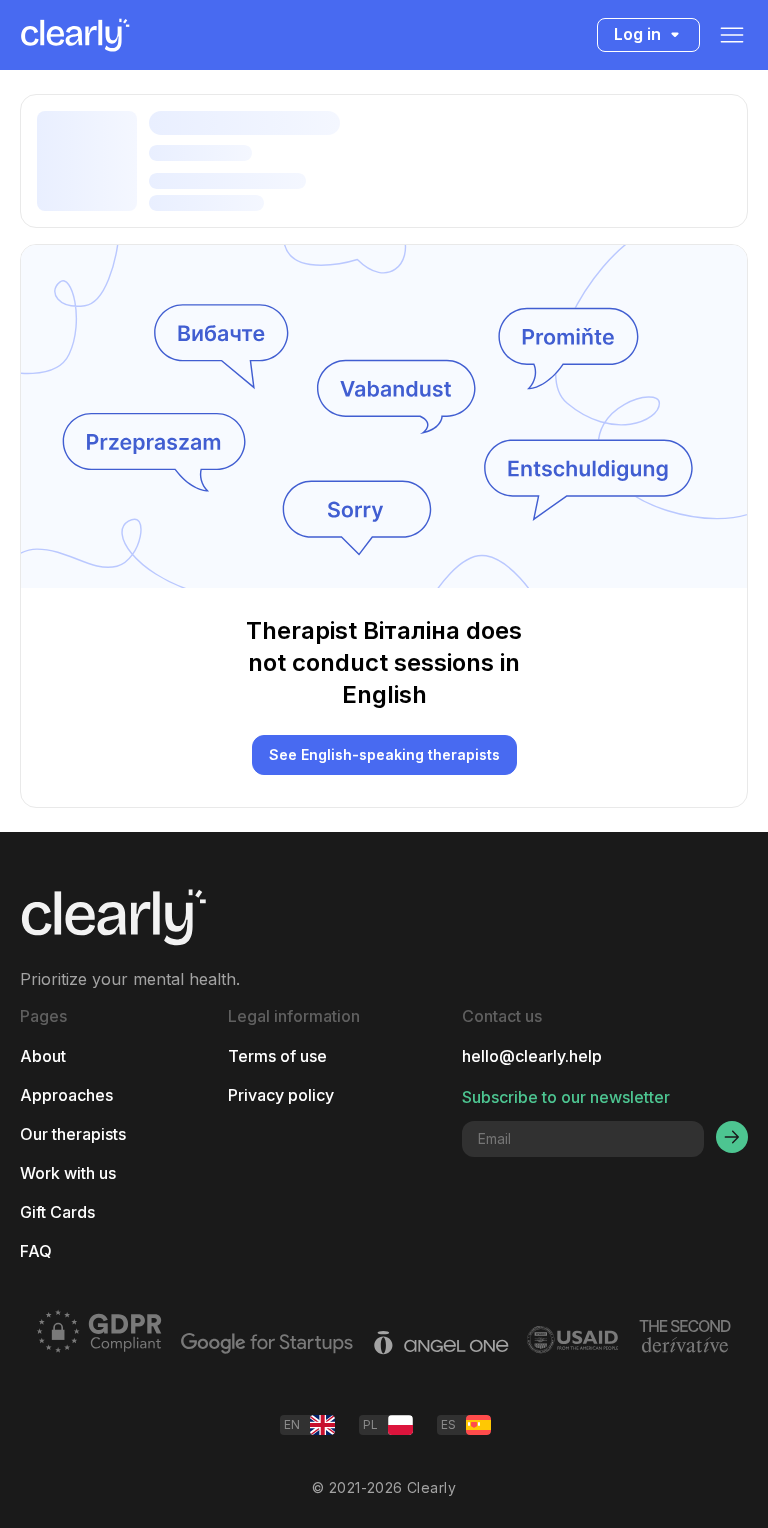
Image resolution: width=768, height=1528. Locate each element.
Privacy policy (281, 1095)
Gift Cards (57, 1212)
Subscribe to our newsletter (566, 1097)
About (43, 1056)
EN (292, 1424)
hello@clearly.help (532, 1056)
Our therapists (73, 1134)
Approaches (66, 1095)
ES (448, 1424)
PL (370, 1424)
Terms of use (277, 1056)
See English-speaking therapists (384, 754)
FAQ (36, 1251)
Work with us (68, 1173)
